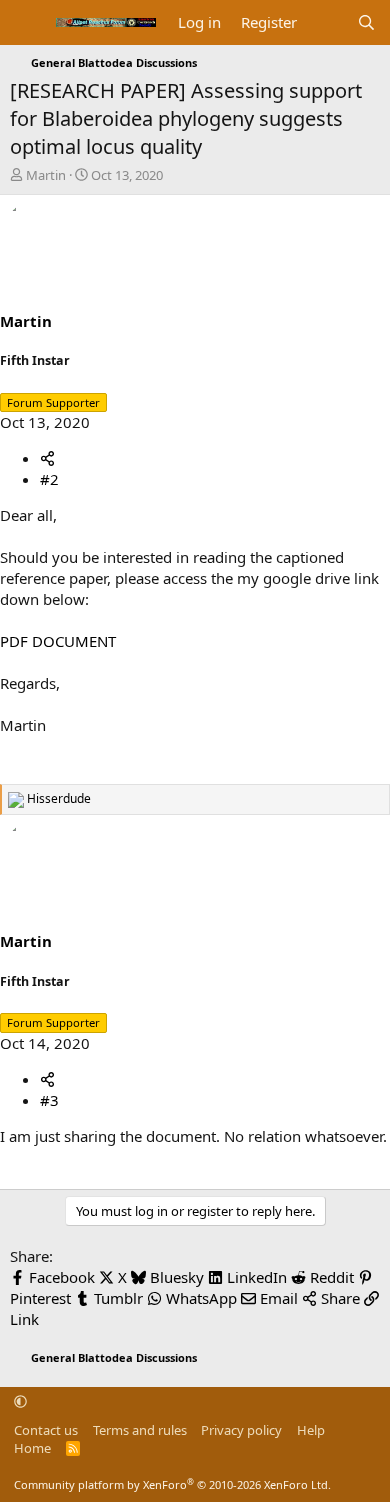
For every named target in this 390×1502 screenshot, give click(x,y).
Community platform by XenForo (172, 1484)
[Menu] (27, 23)
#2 (49, 479)
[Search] (366, 22)
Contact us (46, 1430)
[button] (20, 1402)
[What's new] (326, 22)
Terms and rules (140, 1430)
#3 (49, 1100)
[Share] (47, 458)
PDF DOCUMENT (58, 641)
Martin (46, 175)
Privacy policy (241, 1430)
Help (311, 1430)
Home (32, 1448)
